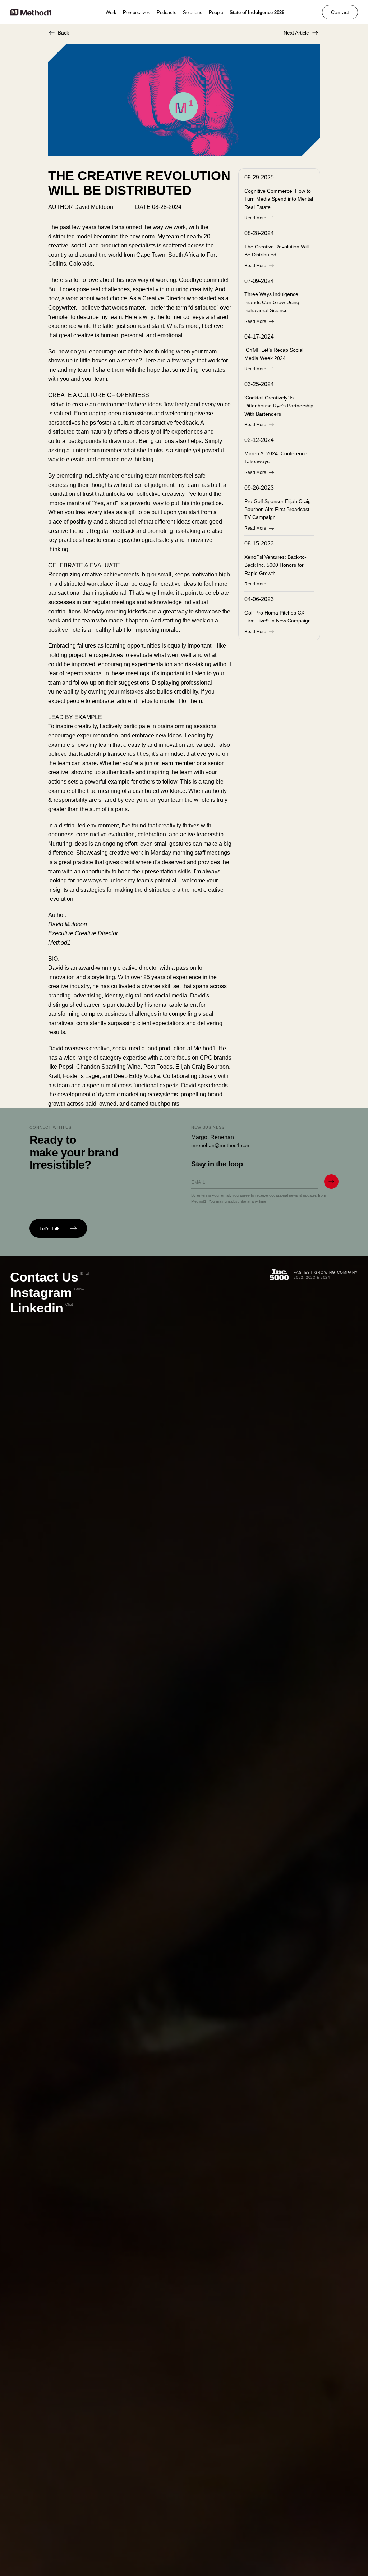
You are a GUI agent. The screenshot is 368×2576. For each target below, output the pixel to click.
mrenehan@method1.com (221, 1145)
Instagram (47, 1292)
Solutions (193, 12)
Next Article (296, 33)
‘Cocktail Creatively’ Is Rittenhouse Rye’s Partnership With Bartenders (279, 406)
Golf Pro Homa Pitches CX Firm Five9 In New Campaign (278, 617)
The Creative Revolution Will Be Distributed (277, 251)
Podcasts (167, 12)
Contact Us (50, 1277)
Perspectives (137, 12)
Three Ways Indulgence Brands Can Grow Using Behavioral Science (272, 302)
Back (63, 33)
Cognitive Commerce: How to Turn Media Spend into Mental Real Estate (279, 199)
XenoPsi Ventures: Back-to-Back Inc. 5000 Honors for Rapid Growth (275, 565)
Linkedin (42, 1308)
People (216, 12)
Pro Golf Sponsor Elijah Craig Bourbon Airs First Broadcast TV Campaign (278, 509)
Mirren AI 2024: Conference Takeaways (276, 457)
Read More (255, 218)
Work (111, 12)
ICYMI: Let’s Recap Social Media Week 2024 (274, 354)
